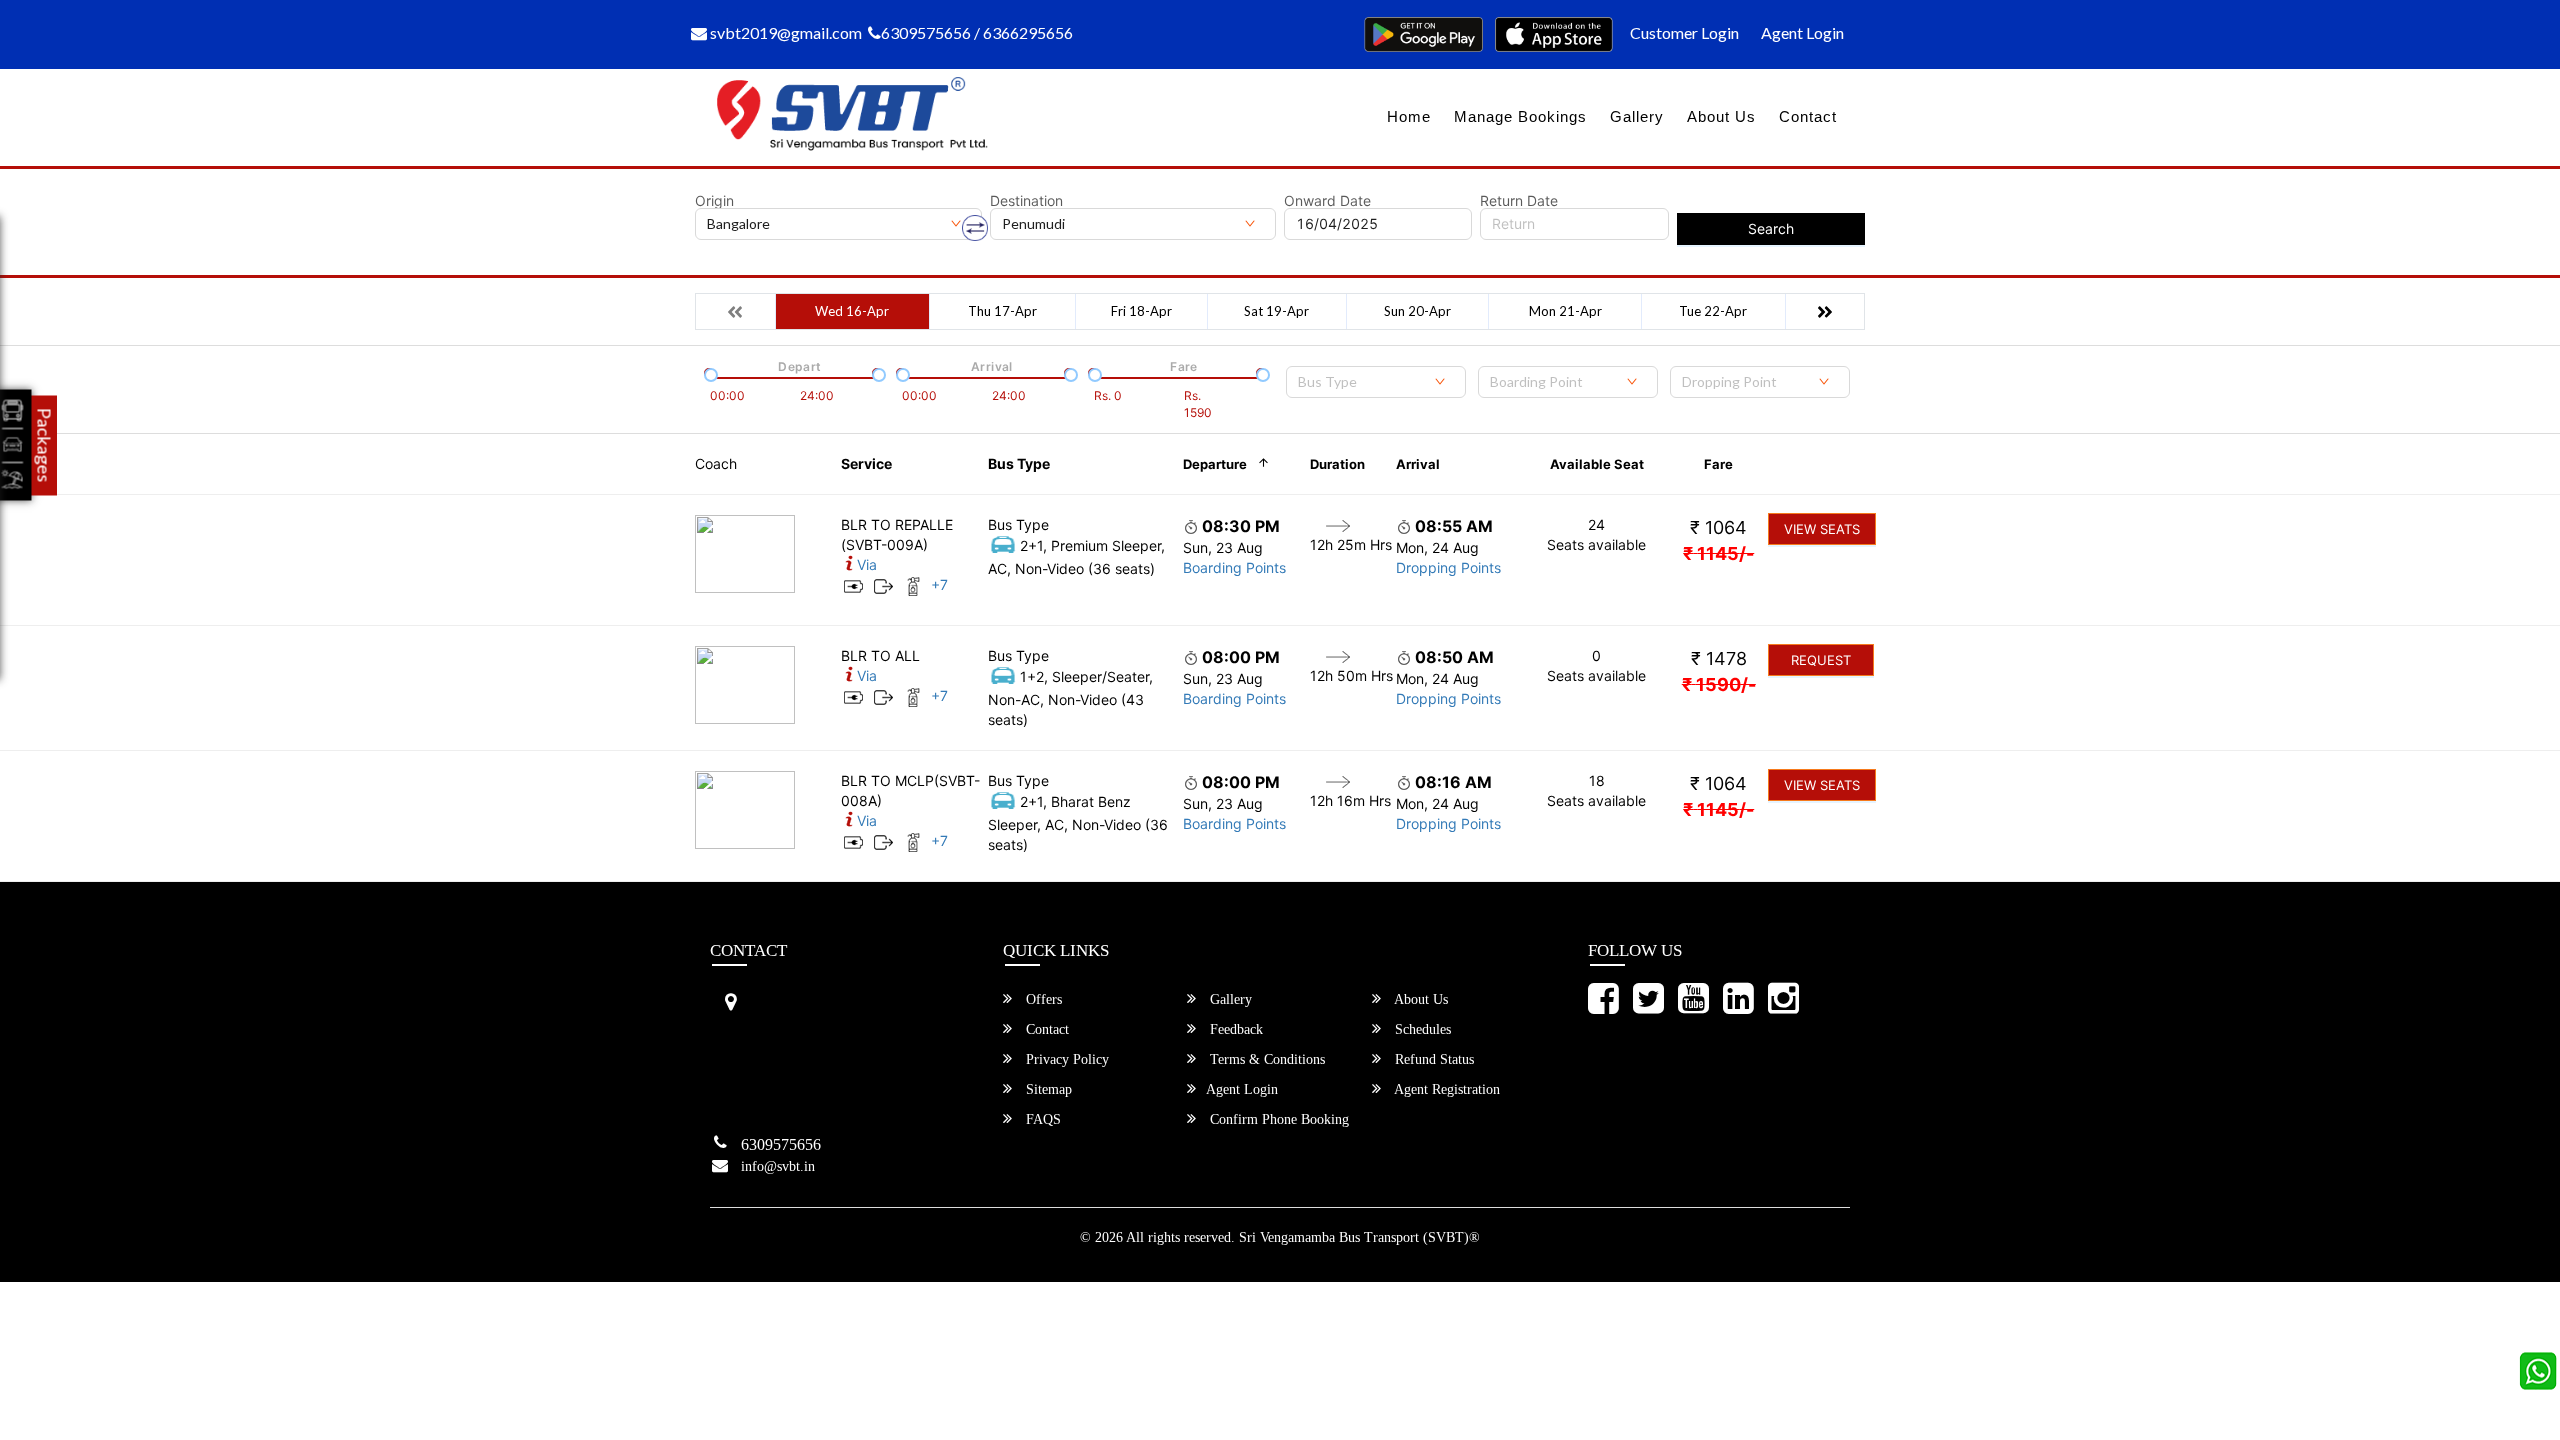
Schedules (1421, 1029)
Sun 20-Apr (1417, 311)
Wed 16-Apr (852, 311)
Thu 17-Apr (1002, 311)
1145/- (1718, 553)
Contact (1808, 116)
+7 (939, 584)
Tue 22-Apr (1713, 311)
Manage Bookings (1520, 116)
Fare (1718, 464)
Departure (1215, 464)
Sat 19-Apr (1276, 311)
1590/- (1719, 684)
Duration (1337, 464)
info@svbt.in (778, 1166)
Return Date (1519, 201)
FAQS (1041, 1119)
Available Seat (1597, 464)
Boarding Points (1234, 567)
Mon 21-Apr (1565, 311)
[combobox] (1376, 382)
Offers (1042, 999)
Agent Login (1802, 32)
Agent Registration (1445, 1089)
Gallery (1637, 116)
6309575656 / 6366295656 (977, 32)
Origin (714, 201)
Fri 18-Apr (1141, 311)
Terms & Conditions (1265, 1059)
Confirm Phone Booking (1277, 1119)
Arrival (1418, 464)
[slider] (709, 373)
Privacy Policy (1065, 1059)
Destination (1026, 201)
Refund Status (1432, 1059)
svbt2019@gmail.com (784, 32)
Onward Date (1327, 201)
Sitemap (1047, 1089)
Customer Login (1684, 32)
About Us (1721, 116)
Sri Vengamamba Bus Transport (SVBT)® (1359, 1237)
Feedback (1234, 1029)
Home (1409, 116)
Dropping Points (1448, 567)
